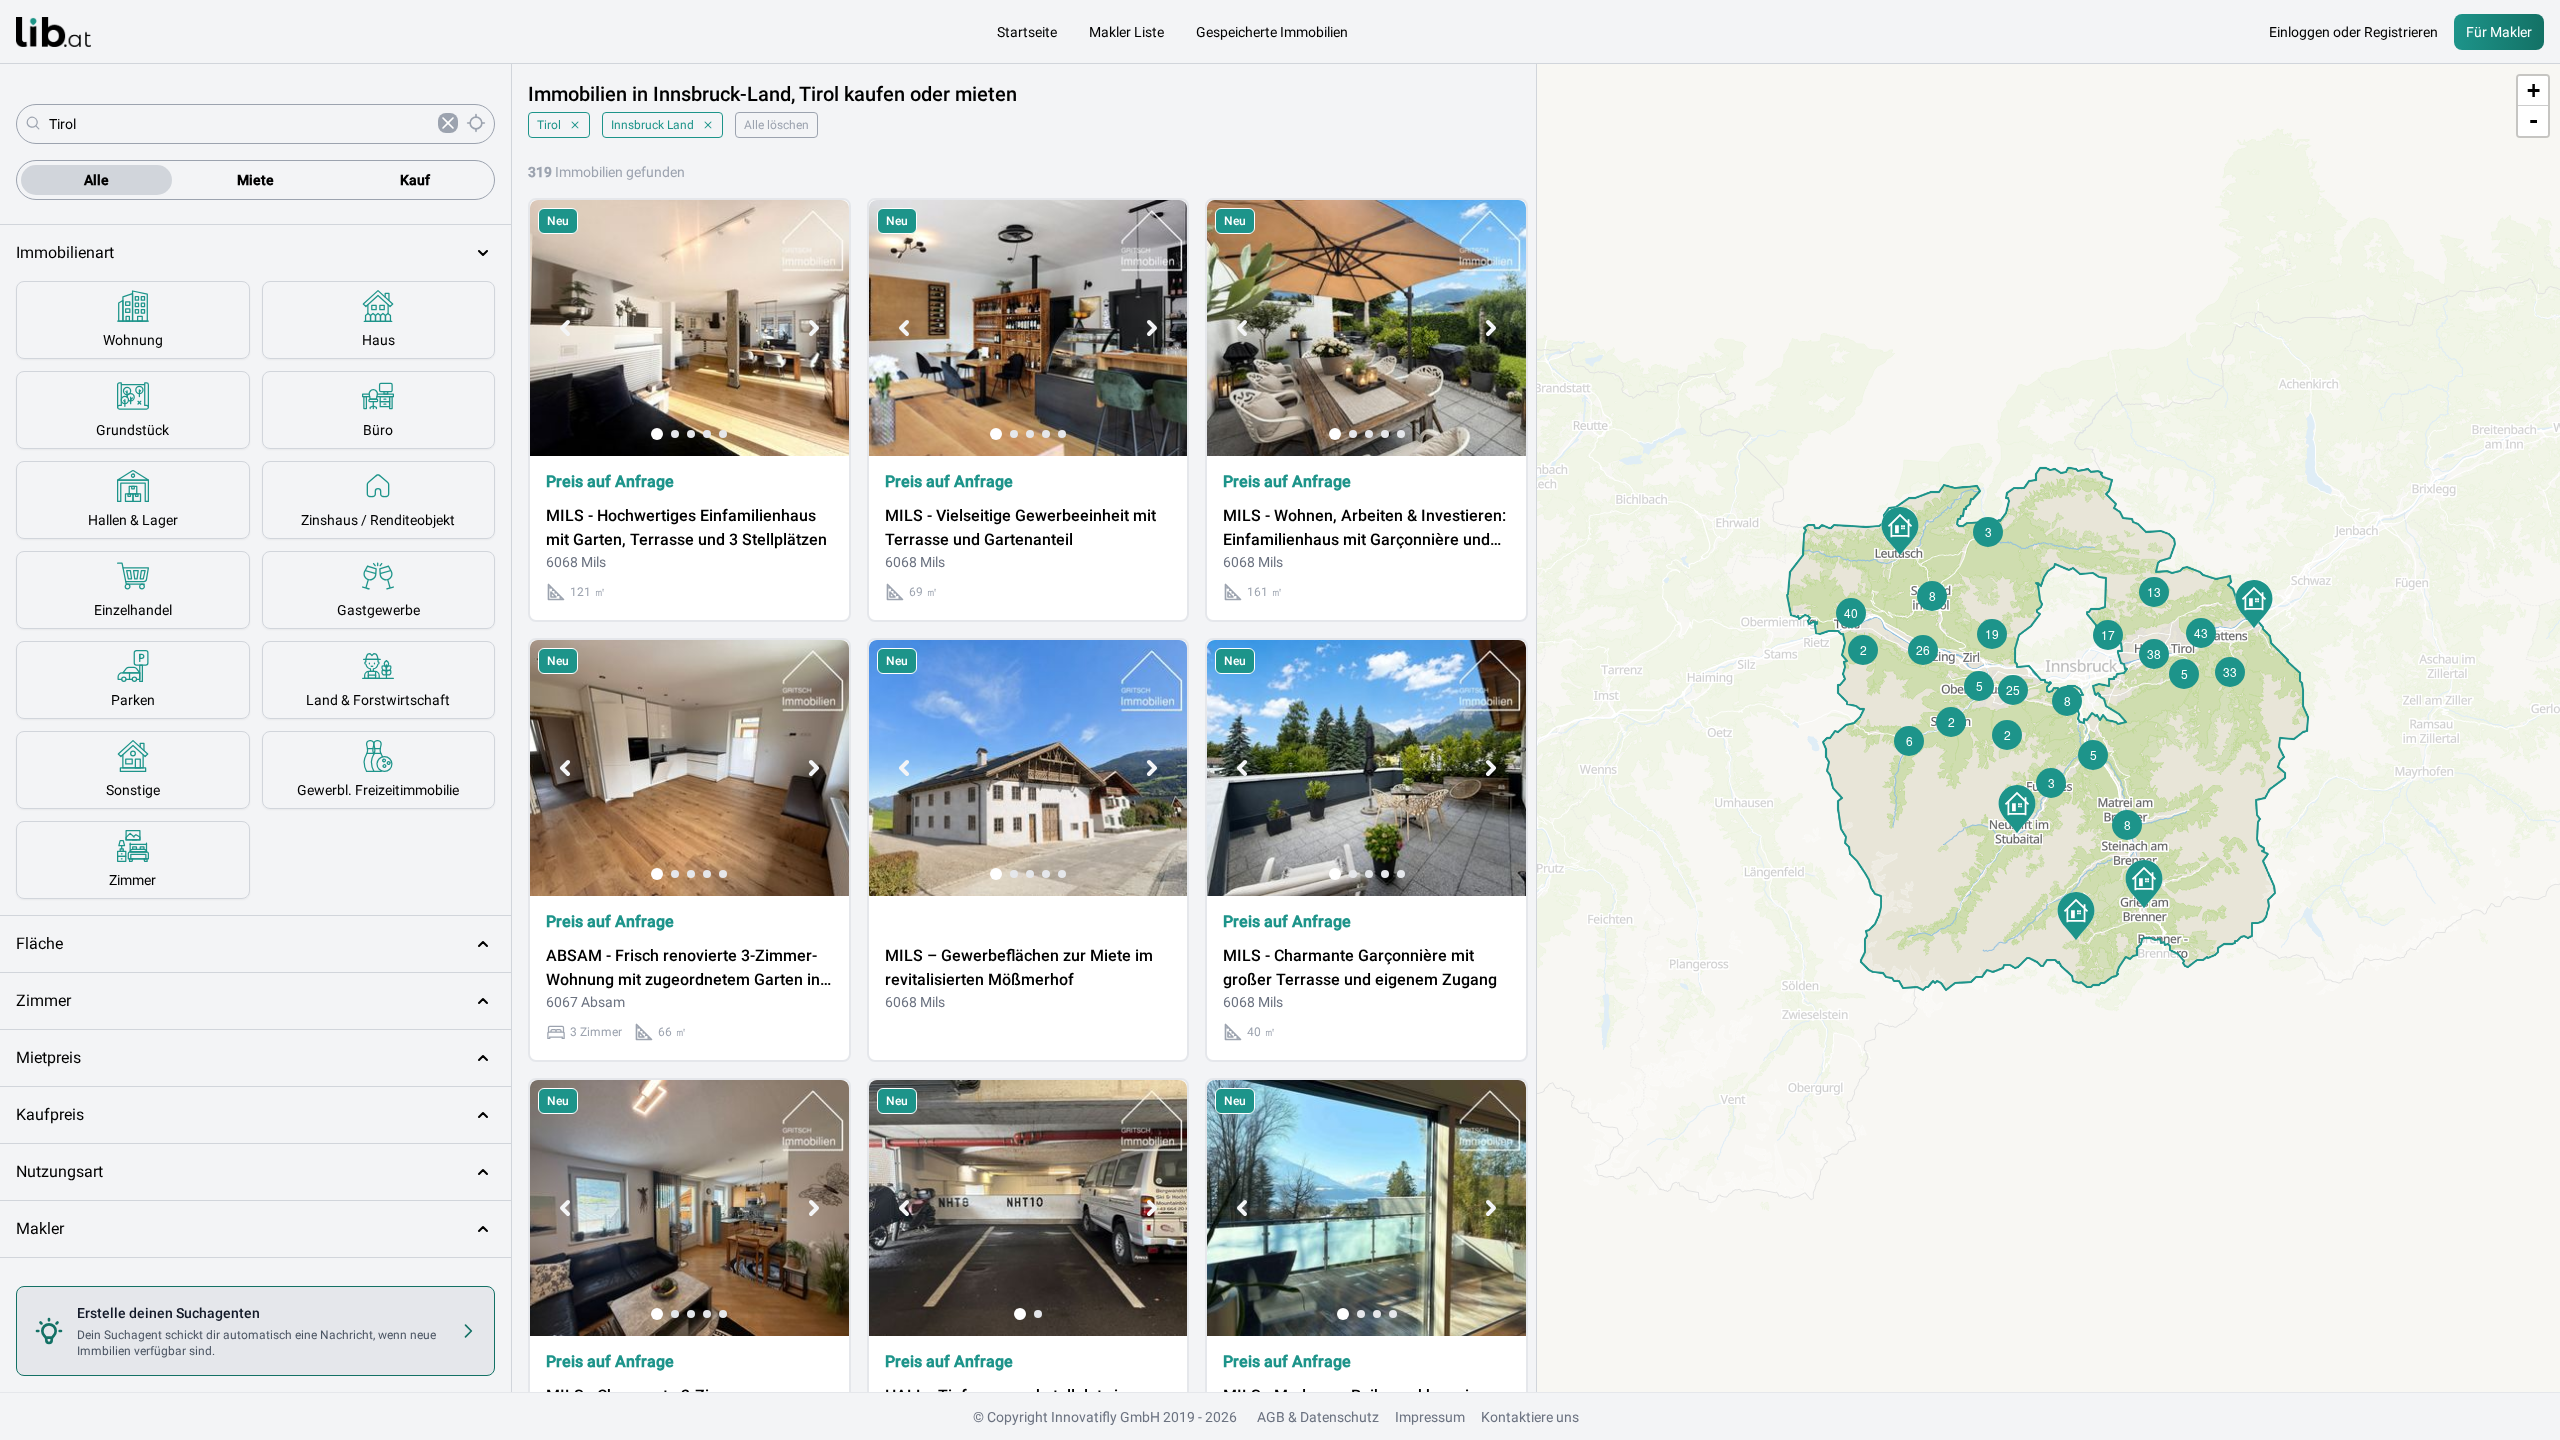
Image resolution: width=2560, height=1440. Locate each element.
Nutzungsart (59, 1171)
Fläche (39, 943)
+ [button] (2533, 90)
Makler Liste (1126, 32)
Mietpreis (48, 1057)
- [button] (2533, 120)
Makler (40, 1228)
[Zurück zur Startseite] (53, 32)
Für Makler (2499, 32)
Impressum (1430, 1417)
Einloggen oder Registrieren (2353, 32)
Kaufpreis (50, 1114)
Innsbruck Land (652, 125)
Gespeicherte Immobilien (1272, 32)
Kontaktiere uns (1530, 1417)
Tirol (549, 125)
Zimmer (43, 1000)
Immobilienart (65, 252)
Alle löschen (776, 125)
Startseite (1027, 32)
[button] (2076, 916)
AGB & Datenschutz (1318, 1417)
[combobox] (239, 124)
